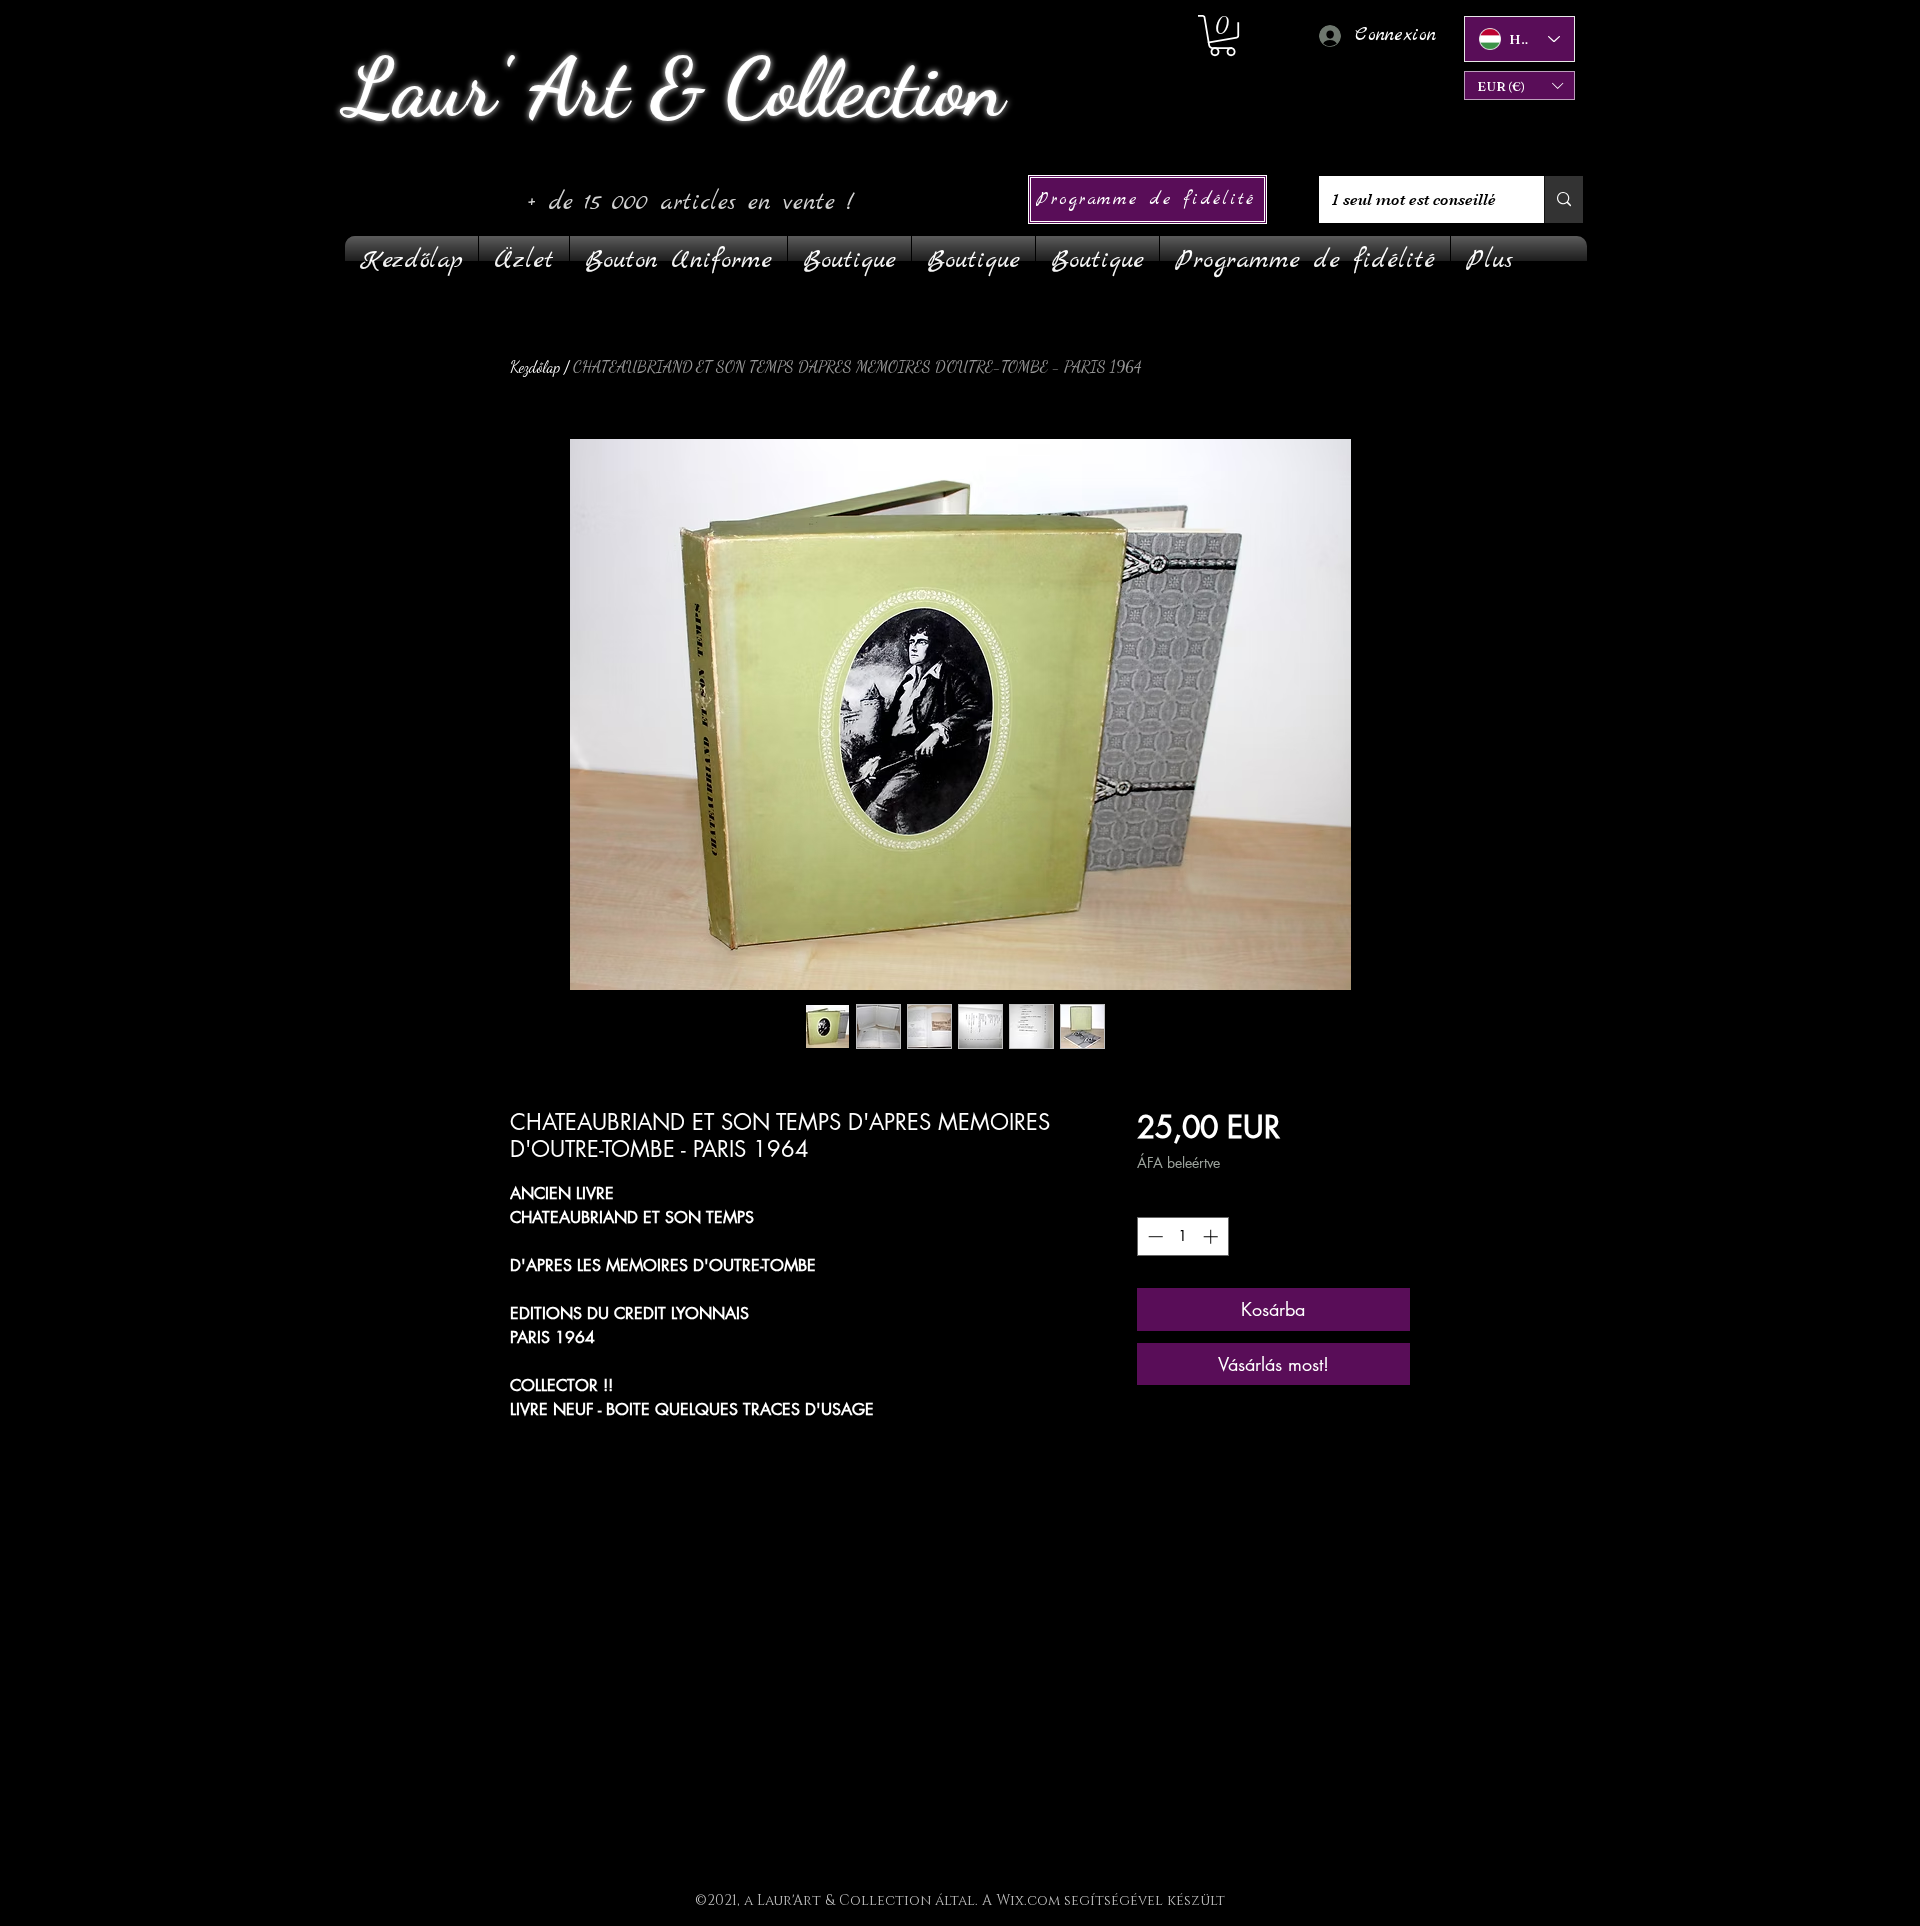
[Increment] (1212, 1236)
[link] (1222, 35)
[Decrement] (1153, 1236)
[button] (1519, 85)
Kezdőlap (535, 366)
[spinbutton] (1182, 1236)
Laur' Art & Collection (674, 88)
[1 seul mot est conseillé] (1563, 199)
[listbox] (1519, 85)
